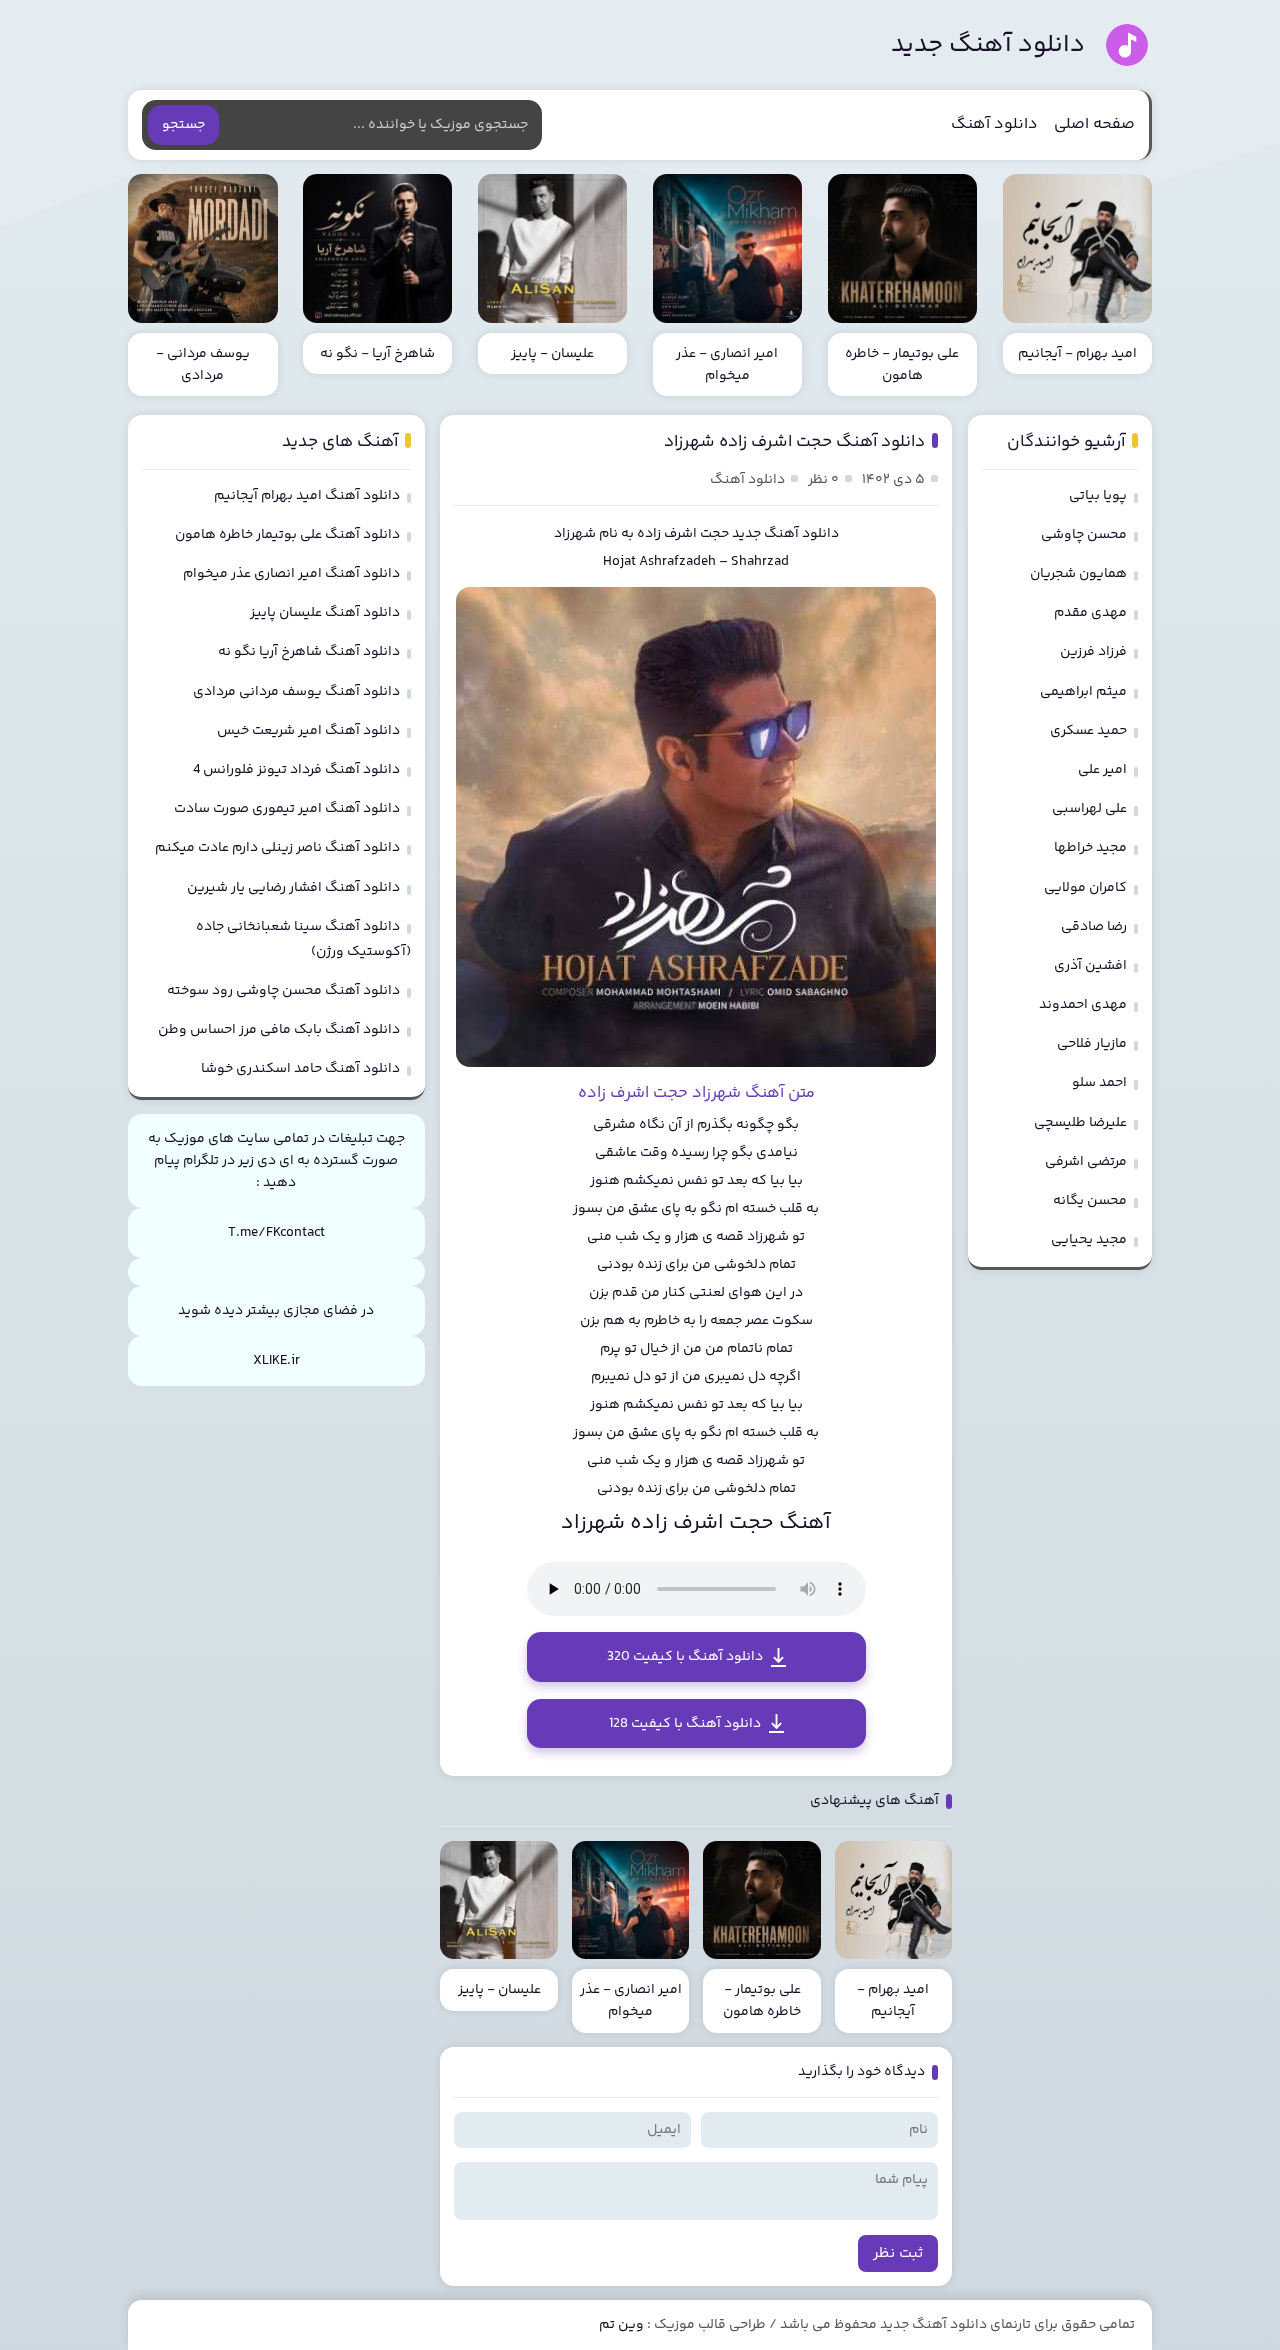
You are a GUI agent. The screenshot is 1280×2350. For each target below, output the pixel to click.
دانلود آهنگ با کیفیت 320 (685, 1657)
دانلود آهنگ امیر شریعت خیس (308, 731)
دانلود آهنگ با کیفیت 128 (685, 1724)
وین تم (621, 2325)
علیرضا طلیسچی (1080, 1123)
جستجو (183, 125)
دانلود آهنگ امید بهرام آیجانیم (307, 496)
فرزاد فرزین (1093, 652)
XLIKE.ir (276, 1361)
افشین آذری (1090, 966)
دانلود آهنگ (994, 124)
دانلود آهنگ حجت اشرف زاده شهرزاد (794, 442)
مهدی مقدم (1090, 613)
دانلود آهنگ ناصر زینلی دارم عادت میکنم (277, 848)
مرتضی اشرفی (1086, 1162)
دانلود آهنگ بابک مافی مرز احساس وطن (279, 1030)
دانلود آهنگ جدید (988, 45)
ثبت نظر (898, 2253)
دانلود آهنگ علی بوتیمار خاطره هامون (287, 535)
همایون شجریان (1078, 574)
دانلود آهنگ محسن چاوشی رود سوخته (283, 991)
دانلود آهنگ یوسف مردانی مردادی (296, 692)
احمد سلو (1099, 1083)
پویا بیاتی (1098, 496)
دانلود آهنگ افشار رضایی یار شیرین (293, 888)
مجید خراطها (1090, 848)
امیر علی (1102, 770)
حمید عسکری (1088, 731)
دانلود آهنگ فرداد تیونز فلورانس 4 (296, 770)
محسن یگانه (1090, 1201)
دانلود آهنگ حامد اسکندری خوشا (300, 1069)
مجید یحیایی (1089, 1240)
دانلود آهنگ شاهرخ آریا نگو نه (309, 652)
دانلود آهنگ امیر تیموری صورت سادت (287, 809)
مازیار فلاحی (1092, 1044)
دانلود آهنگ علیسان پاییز (325, 613)
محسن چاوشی (1084, 535)
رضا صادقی (1094, 927)
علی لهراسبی (1089, 809)
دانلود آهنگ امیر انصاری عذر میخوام (291, 574)
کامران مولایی (1085, 888)
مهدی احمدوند (1083, 1005)
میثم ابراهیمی (1083, 692)
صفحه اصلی (1094, 124)
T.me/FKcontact (276, 1233)
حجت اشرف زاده (683, 534)
